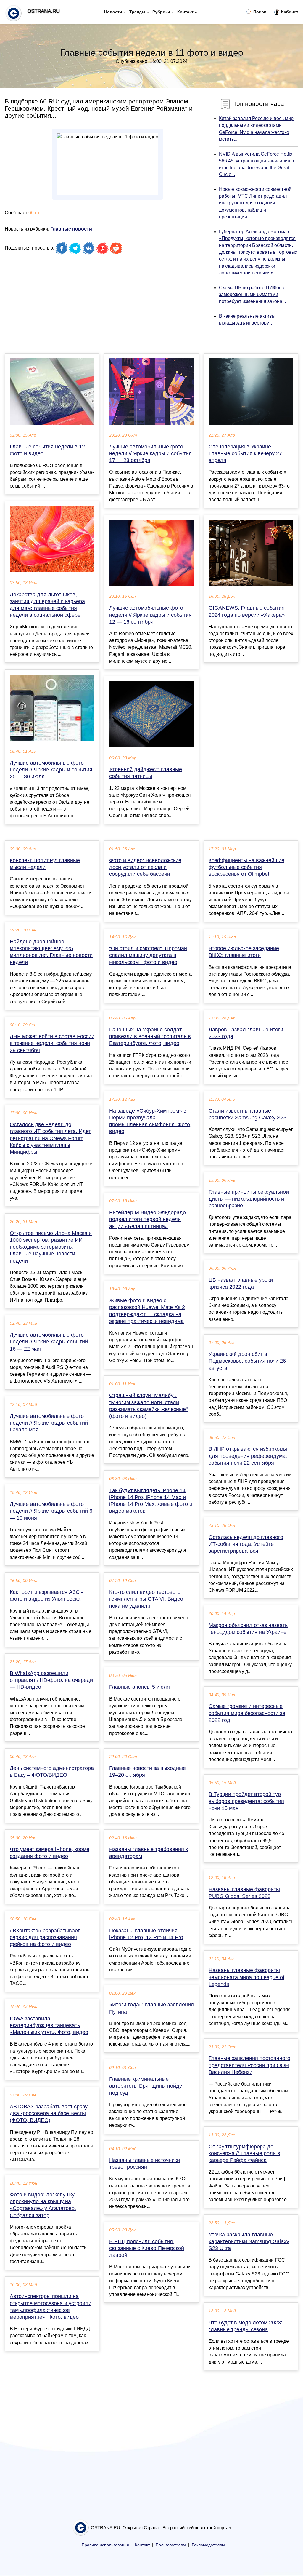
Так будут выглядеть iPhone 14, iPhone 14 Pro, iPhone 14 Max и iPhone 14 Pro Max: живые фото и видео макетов (151, 1501)
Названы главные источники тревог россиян (145, 2164)
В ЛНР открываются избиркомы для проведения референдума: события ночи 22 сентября (248, 1456)
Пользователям (171, 2545)
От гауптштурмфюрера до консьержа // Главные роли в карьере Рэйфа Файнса (244, 2153)
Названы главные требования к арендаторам (149, 1853)
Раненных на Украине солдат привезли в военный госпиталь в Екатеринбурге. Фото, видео (150, 1036)
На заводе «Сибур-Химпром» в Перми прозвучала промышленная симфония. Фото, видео (150, 1121)
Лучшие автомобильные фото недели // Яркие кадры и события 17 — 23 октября (150, 453)
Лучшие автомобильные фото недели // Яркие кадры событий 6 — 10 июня (51, 1511)
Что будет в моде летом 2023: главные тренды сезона (245, 2326)
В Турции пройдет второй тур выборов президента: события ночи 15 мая (246, 1801)
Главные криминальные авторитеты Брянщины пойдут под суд (147, 2086)
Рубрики (161, 12)
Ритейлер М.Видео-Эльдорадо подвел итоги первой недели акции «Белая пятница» (148, 1219)
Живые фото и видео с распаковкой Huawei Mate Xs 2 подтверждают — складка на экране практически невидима (147, 1311)
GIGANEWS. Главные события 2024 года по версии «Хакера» (247, 611)
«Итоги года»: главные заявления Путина (151, 2008)
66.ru (34, 213)
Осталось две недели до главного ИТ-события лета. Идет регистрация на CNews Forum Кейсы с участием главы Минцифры (50, 1138)
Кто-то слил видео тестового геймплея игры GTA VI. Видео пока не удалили (146, 1599)
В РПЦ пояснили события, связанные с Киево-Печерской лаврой (147, 2248)
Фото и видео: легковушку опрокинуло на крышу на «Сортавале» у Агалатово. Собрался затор (43, 2205)
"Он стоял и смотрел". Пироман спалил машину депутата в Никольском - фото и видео (148, 955)
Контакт (185, 12)
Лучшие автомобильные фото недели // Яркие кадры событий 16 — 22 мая (49, 1342)
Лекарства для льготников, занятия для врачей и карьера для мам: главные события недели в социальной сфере (47, 605)
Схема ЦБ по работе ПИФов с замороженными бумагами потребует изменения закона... (252, 294)
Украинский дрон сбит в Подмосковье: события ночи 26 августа (247, 1361)
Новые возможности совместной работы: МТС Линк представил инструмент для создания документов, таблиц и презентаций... (255, 203)
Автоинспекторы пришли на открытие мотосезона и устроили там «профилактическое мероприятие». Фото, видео (51, 2307)
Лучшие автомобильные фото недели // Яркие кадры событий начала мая (49, 1423)
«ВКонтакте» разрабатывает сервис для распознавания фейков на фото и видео (45, 1937)
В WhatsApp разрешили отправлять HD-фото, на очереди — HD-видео (51, 1680)
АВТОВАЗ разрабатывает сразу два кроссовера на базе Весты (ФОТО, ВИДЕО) (49, 2113)
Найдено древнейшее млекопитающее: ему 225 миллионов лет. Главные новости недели (51, 952)
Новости (113, 12)
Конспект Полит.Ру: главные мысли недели (45, 864)
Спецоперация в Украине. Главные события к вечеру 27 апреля (245, 453)
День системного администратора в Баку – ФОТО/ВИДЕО (52, 1772)
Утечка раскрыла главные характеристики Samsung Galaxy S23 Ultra (249, 2241)
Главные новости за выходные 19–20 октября (148, 1772)
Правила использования (105, 2545)
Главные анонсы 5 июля (140, 1687)
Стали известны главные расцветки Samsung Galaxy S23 (248, 1114)
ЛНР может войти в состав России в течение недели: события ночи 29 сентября (52, 1043)
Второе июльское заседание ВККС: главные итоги (244, 952)
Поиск (259, 12)
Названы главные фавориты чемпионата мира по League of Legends (246, 1977)
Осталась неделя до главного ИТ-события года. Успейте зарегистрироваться (246, 1544)
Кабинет (289, 12)
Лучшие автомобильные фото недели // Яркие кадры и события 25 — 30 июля (51, 770)
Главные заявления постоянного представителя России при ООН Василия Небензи (249, 2065)
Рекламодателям (208, 2545)
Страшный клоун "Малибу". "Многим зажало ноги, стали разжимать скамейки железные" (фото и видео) (148, 1406)
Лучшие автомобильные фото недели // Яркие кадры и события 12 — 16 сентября (150, 615)
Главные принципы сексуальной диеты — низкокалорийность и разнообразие (249, 1199)
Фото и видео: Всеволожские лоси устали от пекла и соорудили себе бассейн (145, 867)
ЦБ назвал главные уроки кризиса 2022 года (241, 1283)
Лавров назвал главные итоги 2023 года (246, 1033)
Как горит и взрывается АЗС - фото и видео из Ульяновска (46, 1595)
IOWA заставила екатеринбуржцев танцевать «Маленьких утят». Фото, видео (49, 2025)
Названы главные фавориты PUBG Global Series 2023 (244, 1893)
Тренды (137, 12)
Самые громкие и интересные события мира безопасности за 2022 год (247, 1713)
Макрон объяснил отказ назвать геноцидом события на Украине (248, 1629)
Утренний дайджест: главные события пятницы (146, 773)
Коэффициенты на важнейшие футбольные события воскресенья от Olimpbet (246, 867)
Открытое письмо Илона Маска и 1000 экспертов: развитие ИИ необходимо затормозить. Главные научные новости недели (51, 1247)
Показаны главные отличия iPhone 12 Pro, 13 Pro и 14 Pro (146, 1934)
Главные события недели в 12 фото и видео (47, 450)
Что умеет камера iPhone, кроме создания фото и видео (50, 1853)
